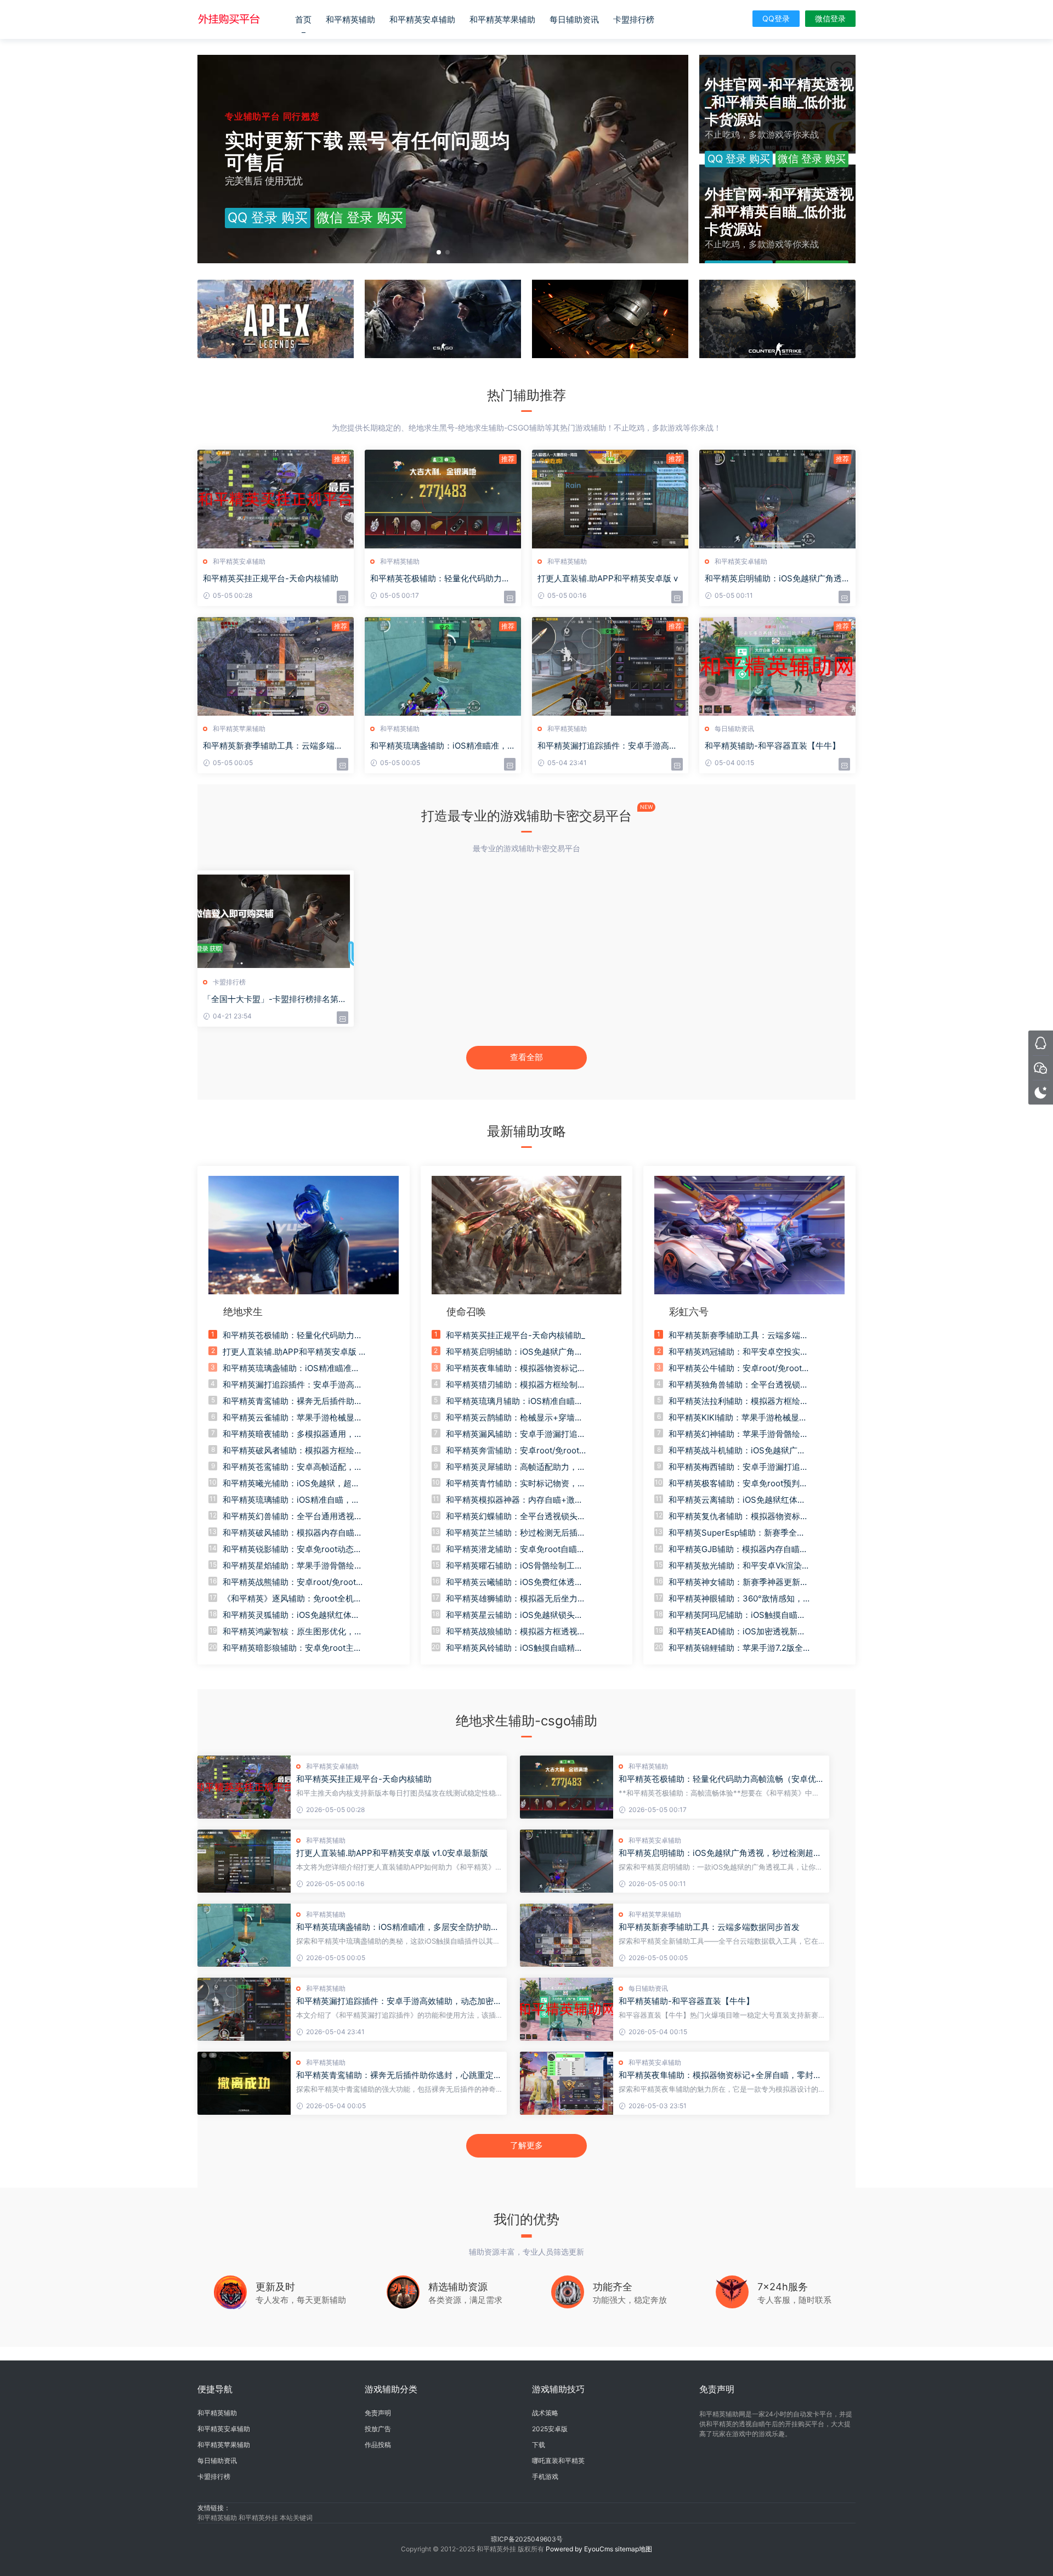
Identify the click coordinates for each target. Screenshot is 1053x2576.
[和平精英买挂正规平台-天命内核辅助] (276, 499)
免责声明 (378, 2413)
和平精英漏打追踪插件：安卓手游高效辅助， (607, 746)
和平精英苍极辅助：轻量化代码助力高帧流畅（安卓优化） (717, 1779)
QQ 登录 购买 (268, 217)
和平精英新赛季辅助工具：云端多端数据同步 (273, 746)
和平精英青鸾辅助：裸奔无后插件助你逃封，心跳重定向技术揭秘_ (293, 1401)
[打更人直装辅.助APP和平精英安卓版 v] (610, 499)
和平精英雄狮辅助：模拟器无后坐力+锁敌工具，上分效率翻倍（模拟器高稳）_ (514, 1599)
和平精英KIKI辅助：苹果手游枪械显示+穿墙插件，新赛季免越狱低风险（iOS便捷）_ (740, 1418)
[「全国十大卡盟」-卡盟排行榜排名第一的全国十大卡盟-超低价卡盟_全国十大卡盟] (276, 920)
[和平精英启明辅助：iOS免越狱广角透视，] (777, 499)
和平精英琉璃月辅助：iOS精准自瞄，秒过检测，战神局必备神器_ (514, 1401)
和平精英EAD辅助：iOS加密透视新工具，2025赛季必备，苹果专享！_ (737, 1632)
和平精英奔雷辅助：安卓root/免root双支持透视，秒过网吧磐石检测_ (517, 1451)
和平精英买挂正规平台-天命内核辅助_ (516, 1335)
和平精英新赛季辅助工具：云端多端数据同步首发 (709, 1927)
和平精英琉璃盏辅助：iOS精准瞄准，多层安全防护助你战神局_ (291, 1368)
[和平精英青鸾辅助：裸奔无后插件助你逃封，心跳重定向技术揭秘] (244, 2083)
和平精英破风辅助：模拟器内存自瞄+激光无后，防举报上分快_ (288, 1533)
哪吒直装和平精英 (558, 2461)
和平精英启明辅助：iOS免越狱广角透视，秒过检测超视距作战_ (514, 1352)
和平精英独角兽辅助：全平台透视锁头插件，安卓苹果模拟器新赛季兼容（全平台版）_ (738, 1385)
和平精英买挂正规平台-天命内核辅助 (271, 578)
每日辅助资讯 (574, 19)
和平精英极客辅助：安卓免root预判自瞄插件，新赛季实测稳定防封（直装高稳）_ (738, 1484)
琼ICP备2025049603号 (527, 2539)
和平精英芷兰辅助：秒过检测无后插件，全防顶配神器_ (512, 1533)
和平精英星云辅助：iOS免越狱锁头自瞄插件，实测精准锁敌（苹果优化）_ (514, 1615)
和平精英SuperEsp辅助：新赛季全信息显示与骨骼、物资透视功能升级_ (737, 1533)
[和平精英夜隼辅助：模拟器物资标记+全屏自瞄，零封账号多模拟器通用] (567, 2083)
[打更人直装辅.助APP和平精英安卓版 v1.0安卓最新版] (244, 1861)
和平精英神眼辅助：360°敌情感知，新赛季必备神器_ (740, 1599)
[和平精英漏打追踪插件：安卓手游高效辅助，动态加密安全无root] (244, 2009)
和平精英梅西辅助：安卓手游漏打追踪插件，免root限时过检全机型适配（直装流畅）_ (738, 1467)
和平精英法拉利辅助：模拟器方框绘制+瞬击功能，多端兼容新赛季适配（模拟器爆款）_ (738, 1401)
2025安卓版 (550, 2429)
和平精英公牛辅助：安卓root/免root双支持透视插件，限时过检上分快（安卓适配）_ (739, 1368)
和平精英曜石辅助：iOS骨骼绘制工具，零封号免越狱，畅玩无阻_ (510, 1566)
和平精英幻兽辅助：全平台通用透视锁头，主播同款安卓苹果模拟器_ (293, 1516)
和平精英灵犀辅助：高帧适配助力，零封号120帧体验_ (516, 1467)
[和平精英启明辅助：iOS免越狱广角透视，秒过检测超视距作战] (567, 1861)
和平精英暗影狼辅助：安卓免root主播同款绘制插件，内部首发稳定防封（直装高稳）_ (293, 1648)
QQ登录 (776, 18)
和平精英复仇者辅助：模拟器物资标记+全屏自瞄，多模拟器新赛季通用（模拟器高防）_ (738, 1516)
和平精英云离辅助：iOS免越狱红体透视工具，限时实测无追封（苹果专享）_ (738, 1500)
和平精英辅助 (350, 19)
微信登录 (830, 18)
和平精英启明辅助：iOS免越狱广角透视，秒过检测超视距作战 (720, 1853)
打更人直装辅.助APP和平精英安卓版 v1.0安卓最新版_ (293, 1352)
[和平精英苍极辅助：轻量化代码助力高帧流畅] (443, 499)
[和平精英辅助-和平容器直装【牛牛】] (777, 666)
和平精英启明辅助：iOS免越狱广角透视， (773, 579)
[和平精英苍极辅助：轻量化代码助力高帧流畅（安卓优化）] (567, 1787)
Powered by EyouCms (579, 2549)
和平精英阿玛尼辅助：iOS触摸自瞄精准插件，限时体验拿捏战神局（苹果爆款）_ (738, 1615)
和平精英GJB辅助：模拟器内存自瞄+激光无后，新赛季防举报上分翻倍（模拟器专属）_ (734, 1549)
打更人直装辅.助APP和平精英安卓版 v (608, 578)
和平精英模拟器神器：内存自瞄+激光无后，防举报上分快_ (514, 1500)
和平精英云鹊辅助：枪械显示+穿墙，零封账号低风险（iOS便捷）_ (514, 1418)
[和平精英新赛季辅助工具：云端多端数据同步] (276, 666)
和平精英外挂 (259, 2518)
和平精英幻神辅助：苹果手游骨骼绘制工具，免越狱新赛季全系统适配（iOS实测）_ (738, 1434)
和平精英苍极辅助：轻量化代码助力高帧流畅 (440, 579)
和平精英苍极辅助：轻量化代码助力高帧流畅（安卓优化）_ (293, 1335)
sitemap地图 (633, 2549)
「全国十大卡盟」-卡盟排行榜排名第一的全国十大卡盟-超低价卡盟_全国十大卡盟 (275, 999)
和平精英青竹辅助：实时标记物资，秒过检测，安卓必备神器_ (516, 1484)
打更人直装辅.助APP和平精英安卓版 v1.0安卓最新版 (392, 1853)
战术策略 (545, 2413)
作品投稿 (378, 2445)
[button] (439, 252)
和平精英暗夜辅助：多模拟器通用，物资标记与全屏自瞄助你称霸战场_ (293, 1434)
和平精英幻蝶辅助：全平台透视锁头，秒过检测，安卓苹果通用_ (516, 1516)
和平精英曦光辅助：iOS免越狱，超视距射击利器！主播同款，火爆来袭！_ (291, 1484)
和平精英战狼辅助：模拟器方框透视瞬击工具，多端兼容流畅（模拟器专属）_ (516, 1632)
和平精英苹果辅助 (502, 19)
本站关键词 (296, 2518)
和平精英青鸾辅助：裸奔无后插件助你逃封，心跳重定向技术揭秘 (399, 2075)
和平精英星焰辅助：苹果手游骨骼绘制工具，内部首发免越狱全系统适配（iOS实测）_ (293, 1566)
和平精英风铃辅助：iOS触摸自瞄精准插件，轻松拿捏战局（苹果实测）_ (514, 1648)
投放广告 (378, 2429)
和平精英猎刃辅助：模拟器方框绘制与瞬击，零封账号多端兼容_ (516, 1385)
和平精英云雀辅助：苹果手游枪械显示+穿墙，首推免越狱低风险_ (293, 1418)
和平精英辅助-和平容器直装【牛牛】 (772, 746)
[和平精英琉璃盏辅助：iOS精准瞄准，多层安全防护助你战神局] (244, 1935)
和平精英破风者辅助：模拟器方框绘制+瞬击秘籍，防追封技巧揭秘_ (293, 1451)
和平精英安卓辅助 (422, 19)
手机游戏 (545, 2476)
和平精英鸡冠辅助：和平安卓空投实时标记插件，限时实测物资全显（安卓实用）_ (738, 1352)
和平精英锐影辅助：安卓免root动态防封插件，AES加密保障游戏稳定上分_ (292, 1549)
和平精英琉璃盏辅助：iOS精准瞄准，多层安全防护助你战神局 (398, 1927)
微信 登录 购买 (360, 217)
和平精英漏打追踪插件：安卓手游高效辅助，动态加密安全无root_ (293, 1385)
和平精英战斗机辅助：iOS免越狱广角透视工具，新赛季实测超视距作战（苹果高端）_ (738, 1451)
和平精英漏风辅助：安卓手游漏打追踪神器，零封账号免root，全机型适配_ (516, 1434)
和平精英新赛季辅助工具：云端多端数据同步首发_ (738, 1335)
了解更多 (526, 2145)
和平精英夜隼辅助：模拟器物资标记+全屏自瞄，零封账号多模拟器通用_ (512, 1368)
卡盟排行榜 (634, 19)
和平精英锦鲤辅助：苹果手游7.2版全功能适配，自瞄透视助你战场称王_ (740, 1648)
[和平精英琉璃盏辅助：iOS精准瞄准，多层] (443, 666)
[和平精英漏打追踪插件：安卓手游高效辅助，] (610, 666)
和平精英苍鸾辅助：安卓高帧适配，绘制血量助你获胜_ (293, 1467)
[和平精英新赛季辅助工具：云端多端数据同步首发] (567, 1935)
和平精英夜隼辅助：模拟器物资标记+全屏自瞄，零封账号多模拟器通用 (720, 2075)
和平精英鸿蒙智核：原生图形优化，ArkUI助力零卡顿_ (293, 1632)
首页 (303, 19)
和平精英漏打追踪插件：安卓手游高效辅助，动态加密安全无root (399, 2001)
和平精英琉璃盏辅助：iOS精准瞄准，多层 (443, 746)
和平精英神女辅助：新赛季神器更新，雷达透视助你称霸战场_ (738, 1582)
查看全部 (526, 1057)
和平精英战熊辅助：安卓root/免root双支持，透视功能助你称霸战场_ (293, 1582)
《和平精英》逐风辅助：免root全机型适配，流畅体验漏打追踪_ (292, 1599)
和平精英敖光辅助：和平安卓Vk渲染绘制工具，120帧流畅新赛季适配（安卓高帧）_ (739, 1566)
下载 (539, 2445)
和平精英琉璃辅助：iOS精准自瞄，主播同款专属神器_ (291, 1500)
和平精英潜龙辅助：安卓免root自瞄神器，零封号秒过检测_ (516, 1549)
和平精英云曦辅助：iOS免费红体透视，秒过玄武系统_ (510, 1582)
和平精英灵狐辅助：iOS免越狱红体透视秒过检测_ (291, 1615)
